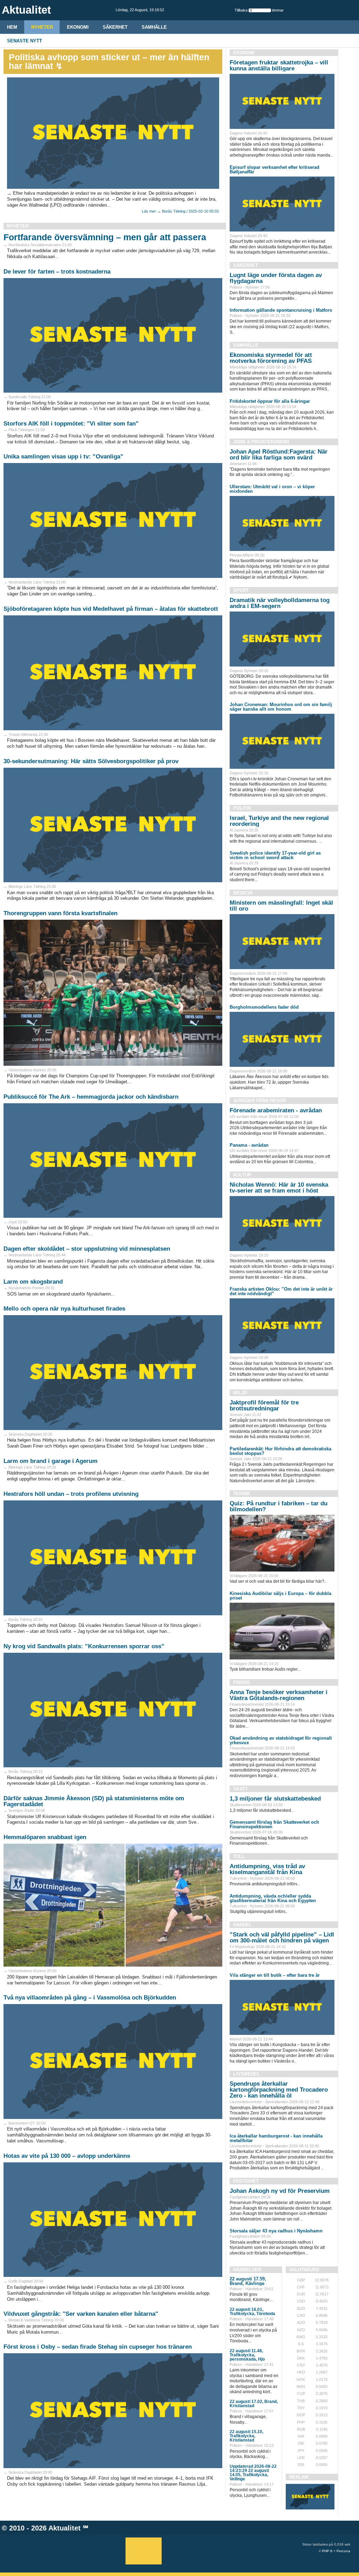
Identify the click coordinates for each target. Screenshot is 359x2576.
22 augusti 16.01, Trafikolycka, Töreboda (252, 2312)
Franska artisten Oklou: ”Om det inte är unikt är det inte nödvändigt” (281, 1291)
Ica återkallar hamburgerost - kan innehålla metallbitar (276, 2138)
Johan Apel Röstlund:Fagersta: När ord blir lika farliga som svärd (279, 455)
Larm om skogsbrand (33, 1282)
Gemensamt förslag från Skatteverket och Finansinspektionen (274, 1824)
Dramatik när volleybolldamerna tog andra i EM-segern (280, 603)
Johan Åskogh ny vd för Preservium (280, 2191)
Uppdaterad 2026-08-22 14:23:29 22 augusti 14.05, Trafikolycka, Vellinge (253, 2473)
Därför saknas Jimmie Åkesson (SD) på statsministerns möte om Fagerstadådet (94, 1801)
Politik (242, 808)
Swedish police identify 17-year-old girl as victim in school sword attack (275, 855)
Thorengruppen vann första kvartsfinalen (60, 913)
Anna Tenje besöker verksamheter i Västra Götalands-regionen (279, 1695)
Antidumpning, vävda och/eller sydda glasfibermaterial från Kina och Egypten (273, 1898)
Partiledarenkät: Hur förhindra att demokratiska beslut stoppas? (280, 1451)
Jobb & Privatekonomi (261, 442)
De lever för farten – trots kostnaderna (57, 272)
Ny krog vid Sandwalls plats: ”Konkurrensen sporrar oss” (84, 1646)
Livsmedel (246, 2074)
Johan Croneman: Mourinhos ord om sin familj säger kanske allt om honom (281, 707)
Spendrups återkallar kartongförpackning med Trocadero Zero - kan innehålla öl (279, 2090)
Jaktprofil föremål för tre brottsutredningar (264, 1406)
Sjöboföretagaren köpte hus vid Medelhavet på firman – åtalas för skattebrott (111, 609)
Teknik (242, 1494)
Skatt (241, 1789)
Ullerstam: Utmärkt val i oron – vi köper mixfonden (272, 489)
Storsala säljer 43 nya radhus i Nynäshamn (276, 2231)
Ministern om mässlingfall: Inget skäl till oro (281, 906)
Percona (343, 2551)
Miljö (240, 1393)
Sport (241, 590)
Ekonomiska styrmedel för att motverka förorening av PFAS (271, 358)
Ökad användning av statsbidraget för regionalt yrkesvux (281, 1740)
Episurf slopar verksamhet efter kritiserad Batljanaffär (275, 170)
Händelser (247, 2270)
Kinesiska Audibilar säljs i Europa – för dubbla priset (280, 1596)
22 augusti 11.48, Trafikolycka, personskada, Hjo (247, 2355)
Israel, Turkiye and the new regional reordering (279, 821)
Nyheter (42, 27)
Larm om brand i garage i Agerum (50, 1461)
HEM (12, 27)
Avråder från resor (260, 1101)
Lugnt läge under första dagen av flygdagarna (276, 278)
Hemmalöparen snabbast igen (45, 1837)
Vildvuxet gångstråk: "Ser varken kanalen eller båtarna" (81, 2314)
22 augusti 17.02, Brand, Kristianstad (254, 2404)
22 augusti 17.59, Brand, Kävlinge (248, 2281)
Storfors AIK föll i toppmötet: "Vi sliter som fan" (71, 424)
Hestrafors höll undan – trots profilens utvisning (71, 1494)
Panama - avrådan (249, 1145)
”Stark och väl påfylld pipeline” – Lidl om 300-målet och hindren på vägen (282, 1938)
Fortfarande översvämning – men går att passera (105, 237)
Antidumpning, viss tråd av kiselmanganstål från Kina (267, 1869)
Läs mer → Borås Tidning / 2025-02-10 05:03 (180, 211)
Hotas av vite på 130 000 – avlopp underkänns (67, 2156)
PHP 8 (327, 2551)
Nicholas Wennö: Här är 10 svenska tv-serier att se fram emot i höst (279, 1188)
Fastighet (246, 2181)
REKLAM (299, 2477)
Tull (239, 1856)
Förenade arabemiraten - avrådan (276, 1110)
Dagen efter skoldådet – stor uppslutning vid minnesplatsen (87, 1249)
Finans (242, 1682)
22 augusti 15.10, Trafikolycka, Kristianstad (246, 2436)
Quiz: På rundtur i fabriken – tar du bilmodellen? (279, 1506)
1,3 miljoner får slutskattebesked (275, 1799)
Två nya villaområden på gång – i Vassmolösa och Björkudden (90, 1998)
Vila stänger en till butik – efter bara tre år (275, 1975)
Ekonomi (78, 27)
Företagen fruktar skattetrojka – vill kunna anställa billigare (279, 65)
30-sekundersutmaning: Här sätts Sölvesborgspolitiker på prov (91, 761)
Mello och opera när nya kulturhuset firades (64, 1309)
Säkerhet (115, 27)
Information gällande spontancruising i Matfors (281, 310)
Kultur (242, 1175)
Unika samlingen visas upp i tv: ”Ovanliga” (63, 457)
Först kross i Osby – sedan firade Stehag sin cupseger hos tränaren (98, 2347)
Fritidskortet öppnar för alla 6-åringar (270, 401)
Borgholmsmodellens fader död (264, 1007)
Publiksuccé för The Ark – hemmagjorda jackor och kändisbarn (91, 1097)
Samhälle (154, 27)
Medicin (243, 893)
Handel (242, 1925)
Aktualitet (65, 2528)
